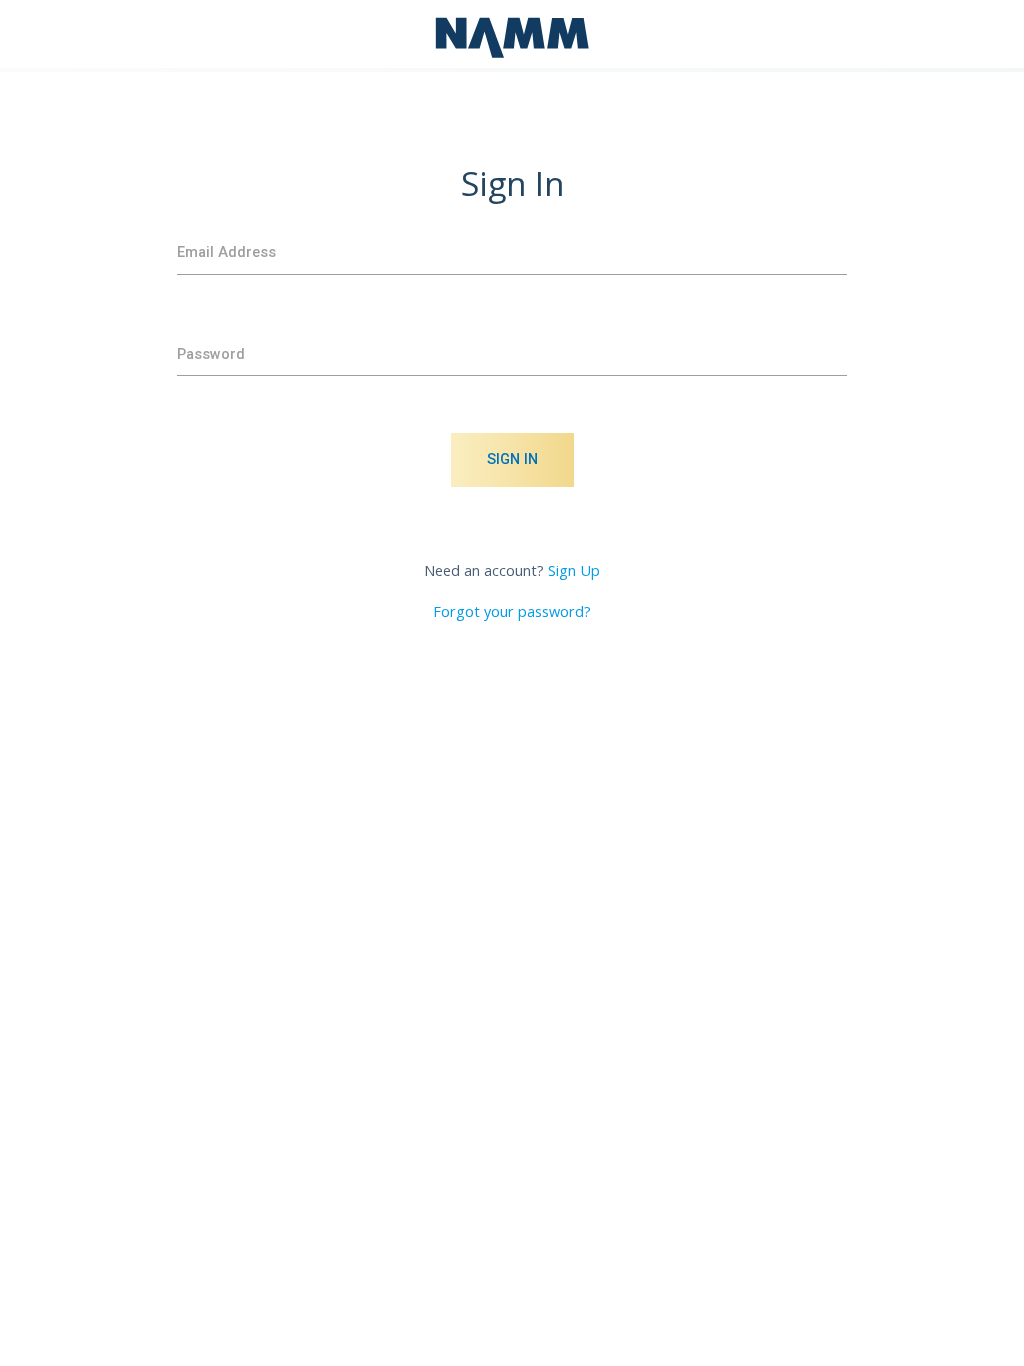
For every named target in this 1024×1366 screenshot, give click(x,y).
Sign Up (574, 570)
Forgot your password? (512, 611)
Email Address (226, 252)
